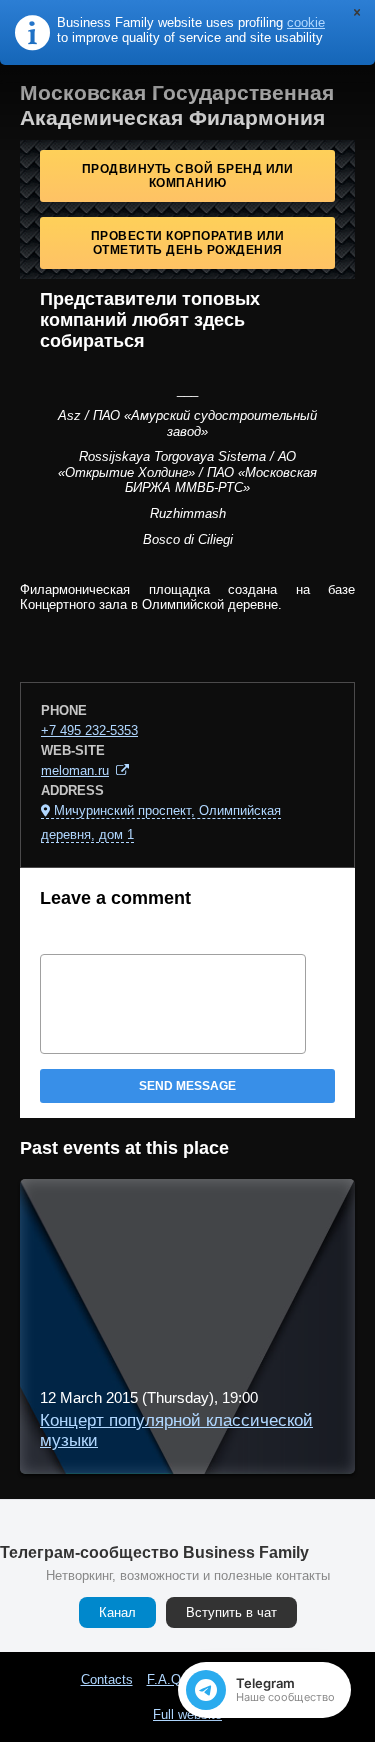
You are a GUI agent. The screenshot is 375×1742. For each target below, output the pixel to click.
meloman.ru (75, 770)
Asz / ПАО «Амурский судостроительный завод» (187, 423)
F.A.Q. (166, 1679)
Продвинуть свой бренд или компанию (188, 176)
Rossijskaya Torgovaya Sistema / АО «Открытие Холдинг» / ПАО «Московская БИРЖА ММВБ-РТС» (187, 472)
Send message (187, 1086)
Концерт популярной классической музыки (176, 1430)
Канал (117, 1612)
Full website (187, 1714)
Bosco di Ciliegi (188, 539)
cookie (306, 22)
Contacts (107, 1679)
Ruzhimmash (188, 513)
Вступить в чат (231, 1612)
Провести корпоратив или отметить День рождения (188, 243)
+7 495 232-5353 (89, 730)
